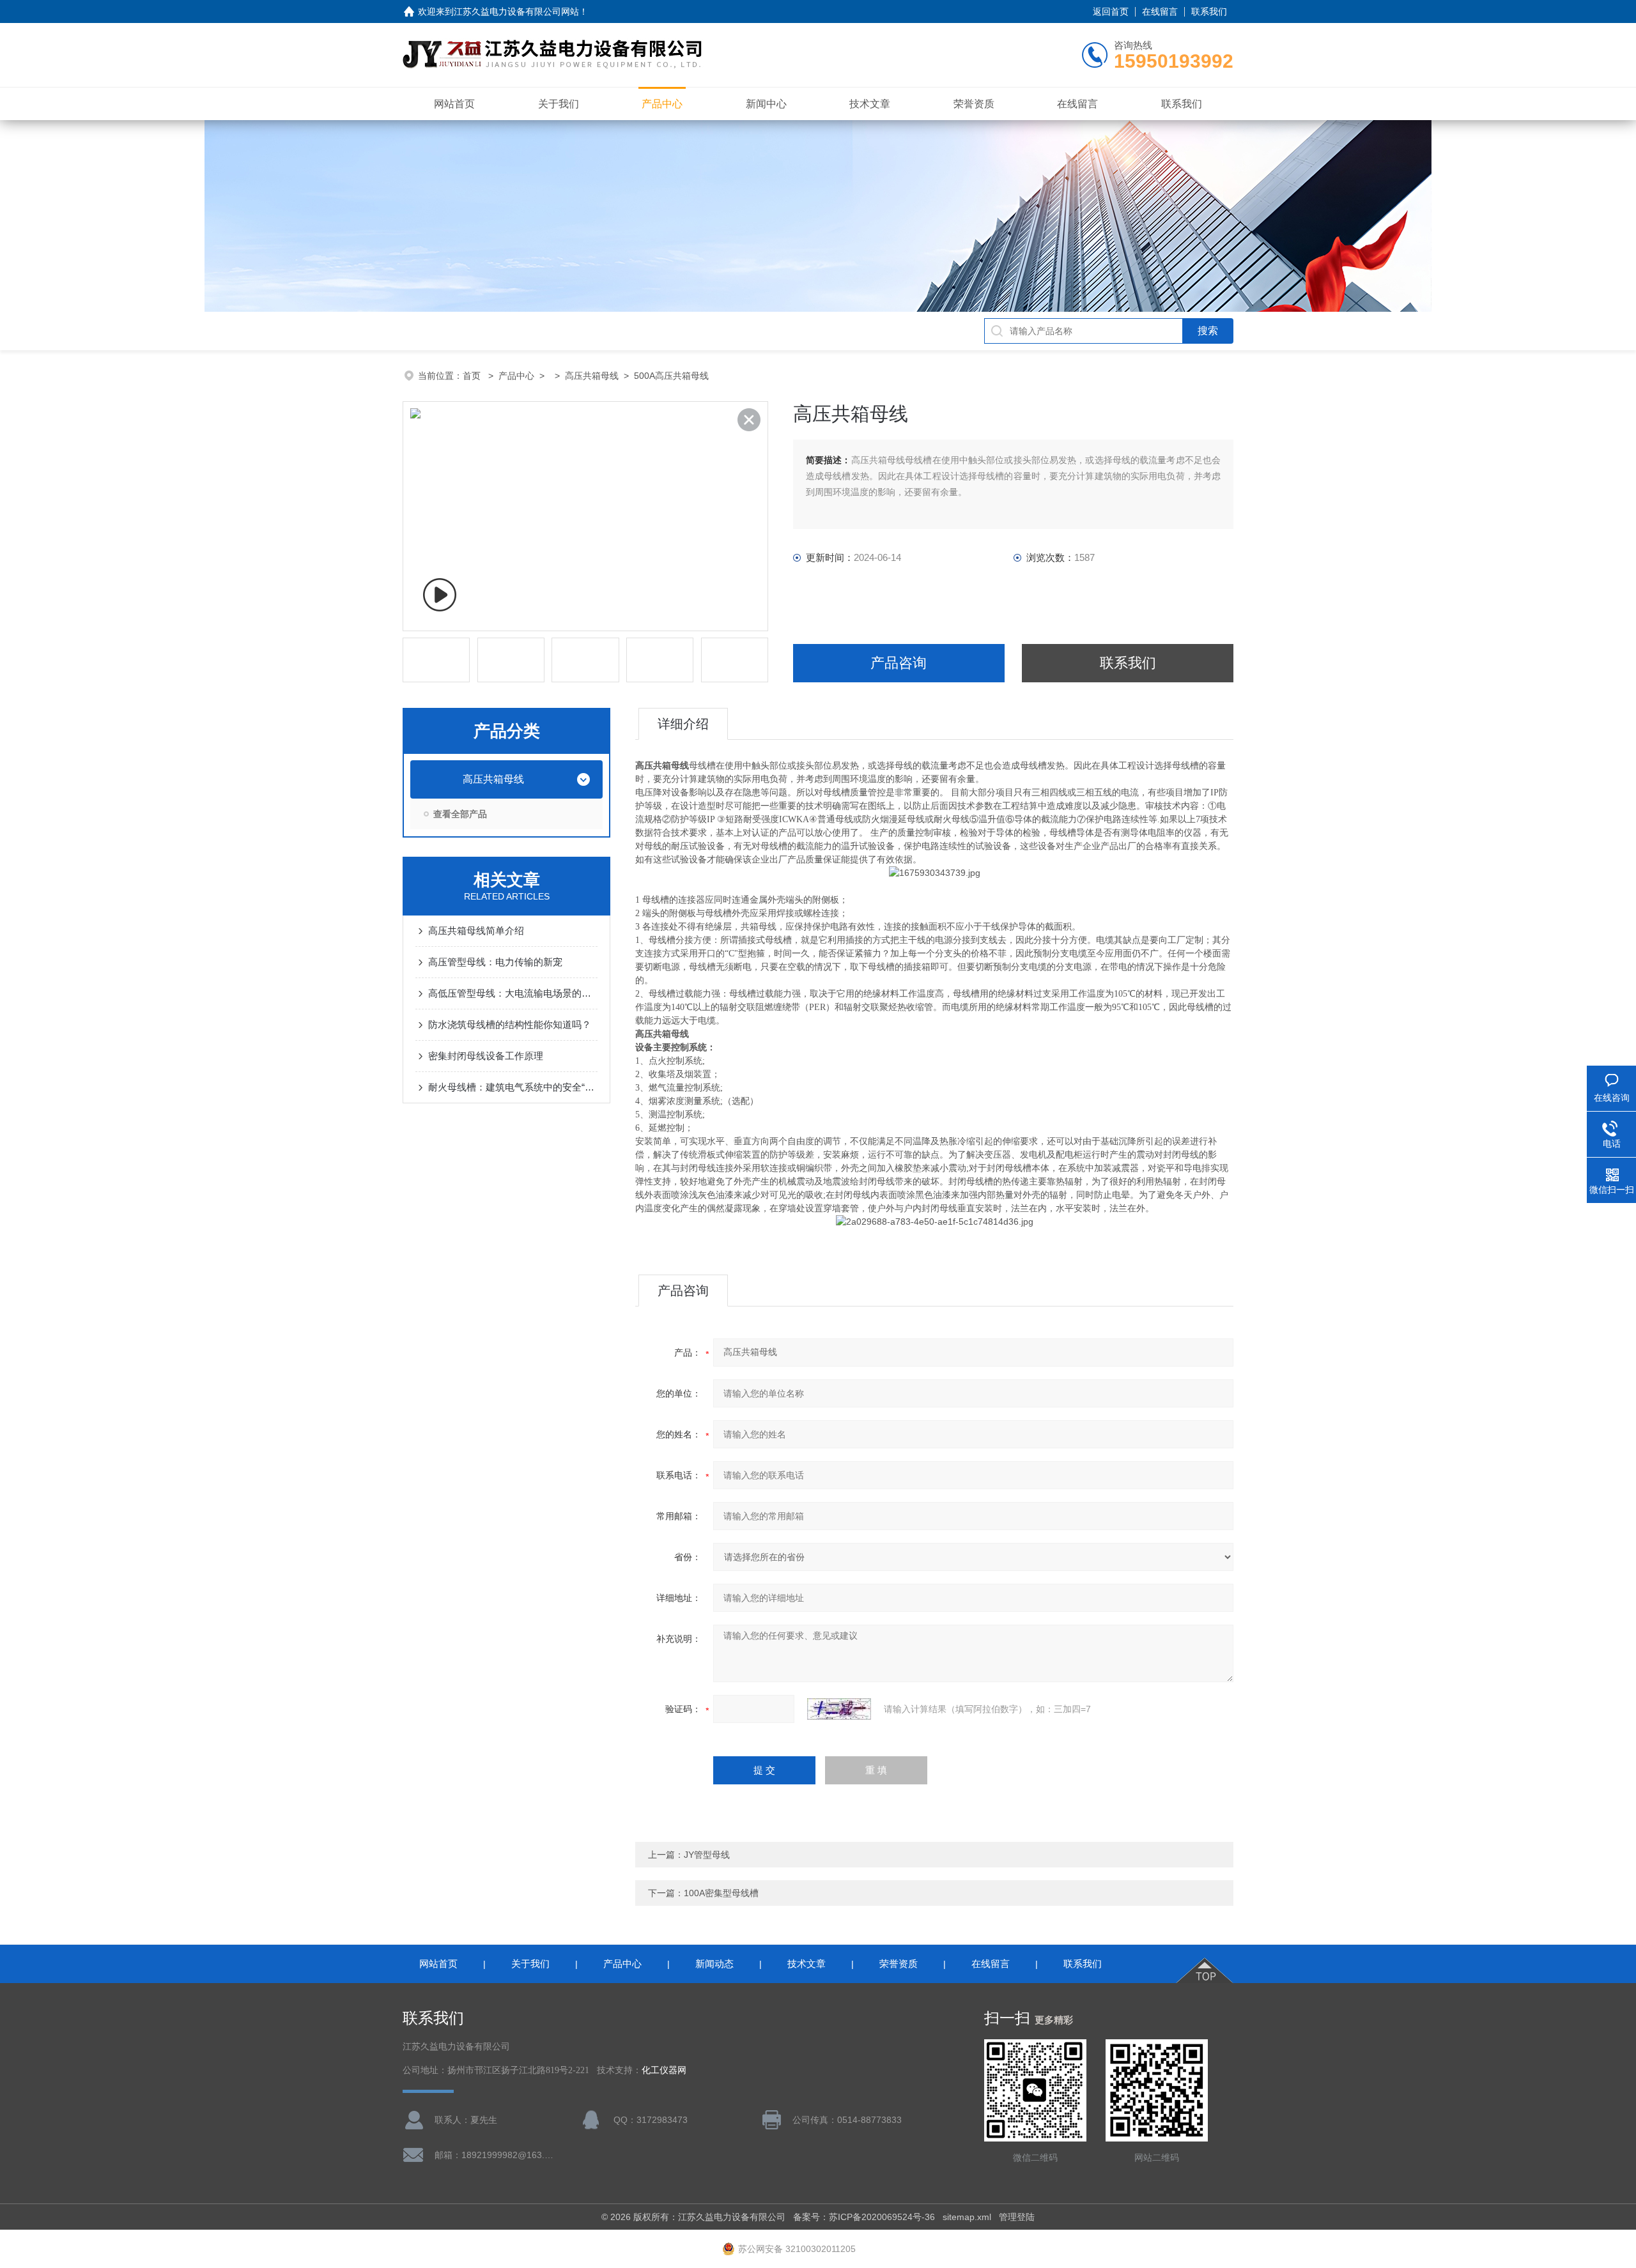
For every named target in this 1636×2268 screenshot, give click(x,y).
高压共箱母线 (592, 376)
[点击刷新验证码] (839, 1709)
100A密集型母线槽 (721, 1893)
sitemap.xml (967, 2217)
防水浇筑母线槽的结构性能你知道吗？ (510, 1024)
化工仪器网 (664, 2070)
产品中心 (662, 104)
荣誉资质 (974, 104)
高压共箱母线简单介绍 (476, 931)
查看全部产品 (460, 814)
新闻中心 (766, 104)
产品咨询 (899, 663)
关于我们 (559, 104)
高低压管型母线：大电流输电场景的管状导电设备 (513, 993)
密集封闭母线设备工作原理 (486, 1056)
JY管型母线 (707, 1855)
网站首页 (454, 104)
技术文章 (870, 104)
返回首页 (1111, 11)
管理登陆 (1017, 2217)
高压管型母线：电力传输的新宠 (495, 962)
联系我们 (1209, 11)
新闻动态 (714, 1964)
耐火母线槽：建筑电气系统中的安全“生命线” (513, 1087)
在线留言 (1160, 11)
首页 (473, 376)
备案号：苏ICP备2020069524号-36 (864, 2217)
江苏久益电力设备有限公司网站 (516, 11)
